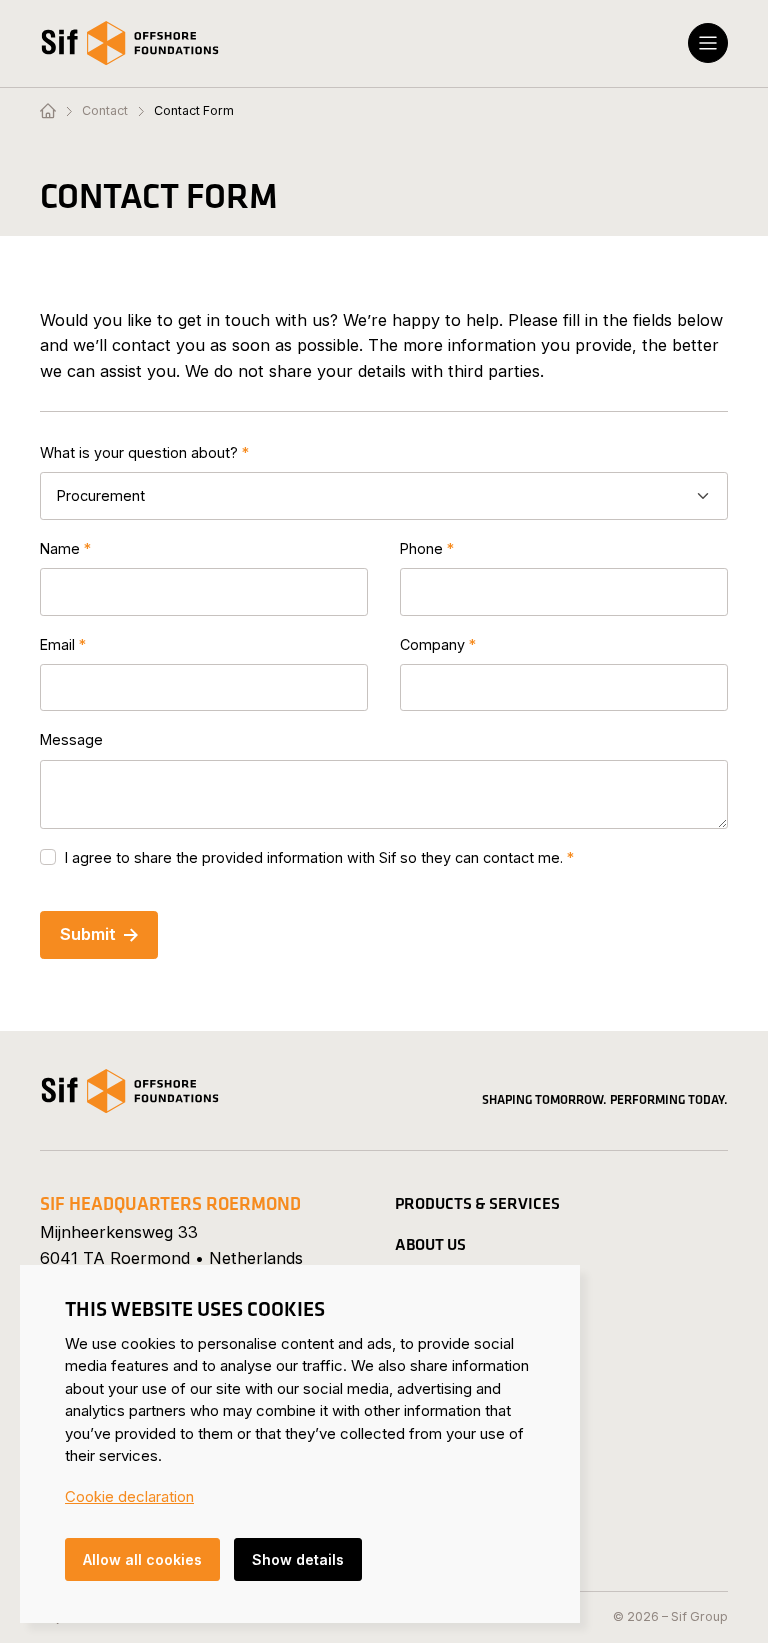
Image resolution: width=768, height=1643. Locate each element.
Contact (105, 111)
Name (60, 548)
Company (432, 644)
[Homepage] (48, 112)
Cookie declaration (129, 1496)
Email (57, 644)
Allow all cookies (142, 1559)
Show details (298, 1559)
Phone (421, 548)
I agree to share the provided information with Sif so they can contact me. (314, 857)
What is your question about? (139, 452)
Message (71, 739)
